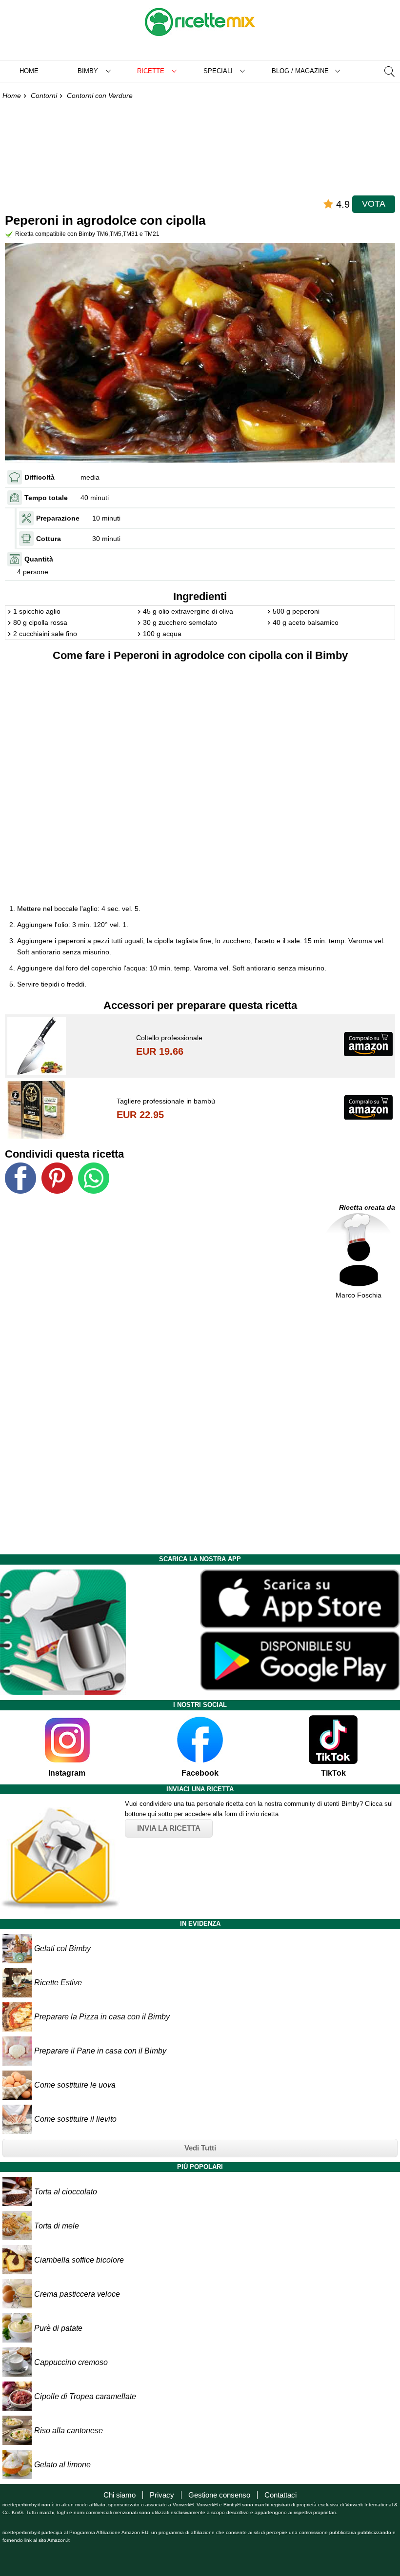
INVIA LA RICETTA (169, 1828)
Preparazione (58, 518)
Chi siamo (120, 2495)
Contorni (44, 96)
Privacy (162, 2495)
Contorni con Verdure (100, 96)
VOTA (374, 204)
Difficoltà (40, 477)
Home (29, 71)
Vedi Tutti (200, 2148)
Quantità (39, 559)
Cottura (49, 539)
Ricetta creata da (367, 1207)
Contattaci (280, 2495)
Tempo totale (46, 498)
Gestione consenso (219, 2495)
